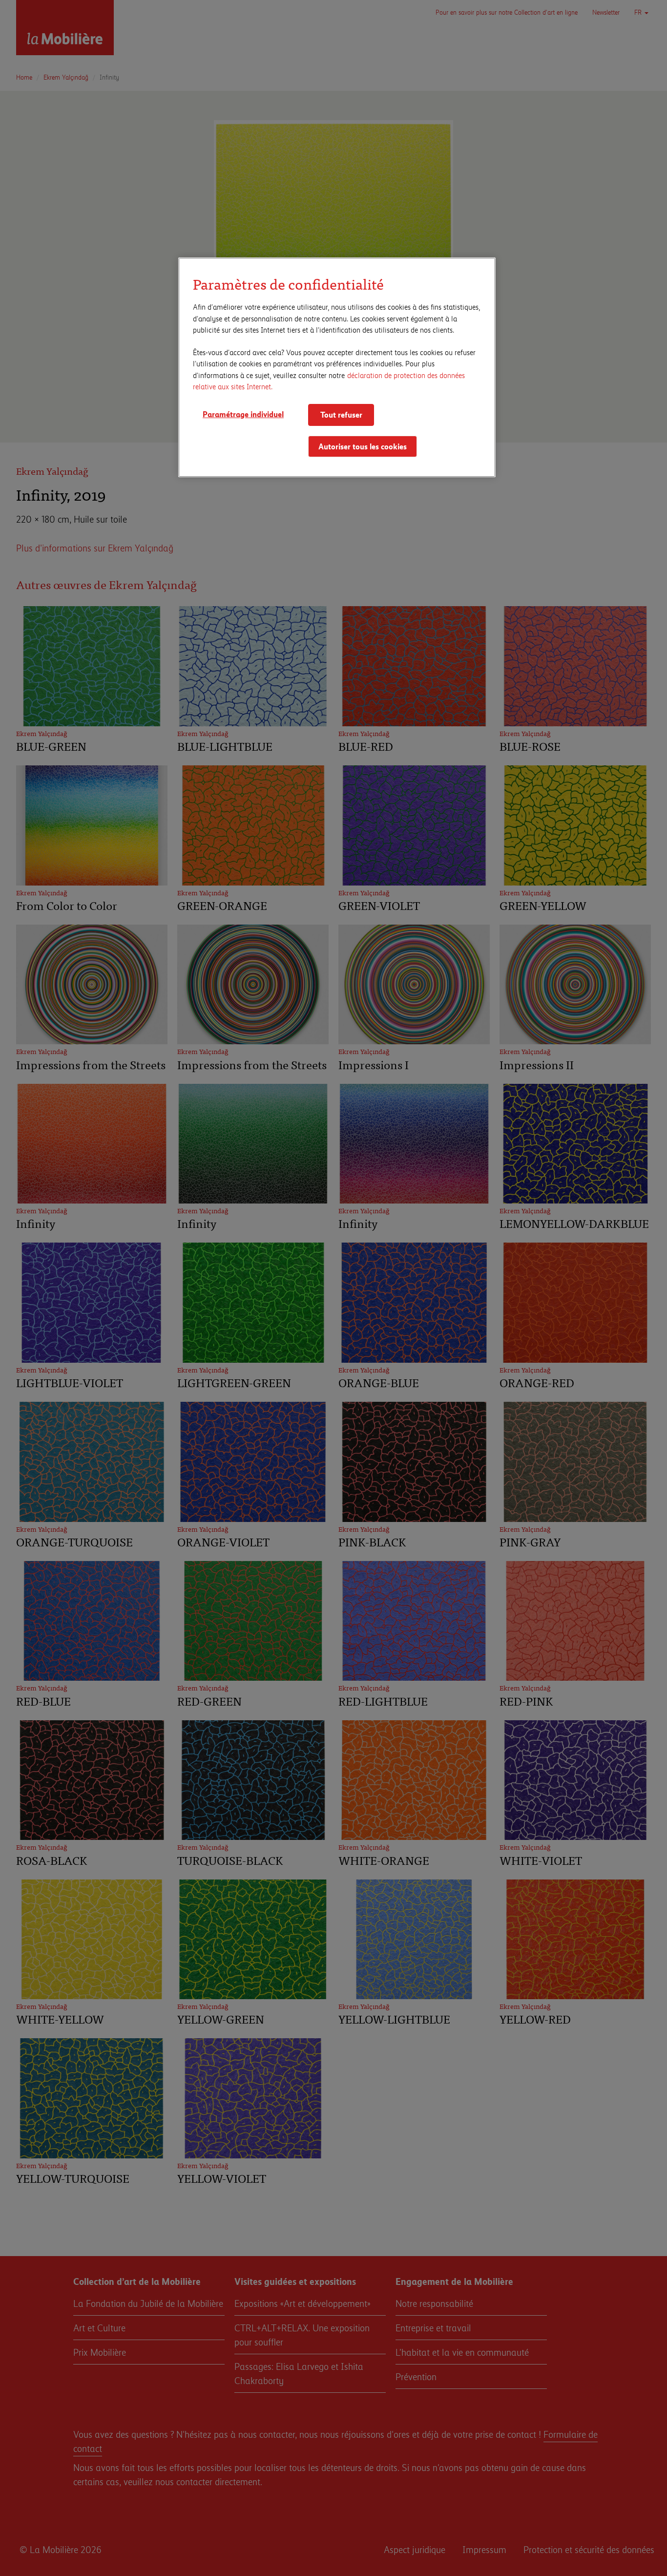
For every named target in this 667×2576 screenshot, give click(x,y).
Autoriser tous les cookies (363, 446)
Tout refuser (341, 414)
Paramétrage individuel (243, 414)
